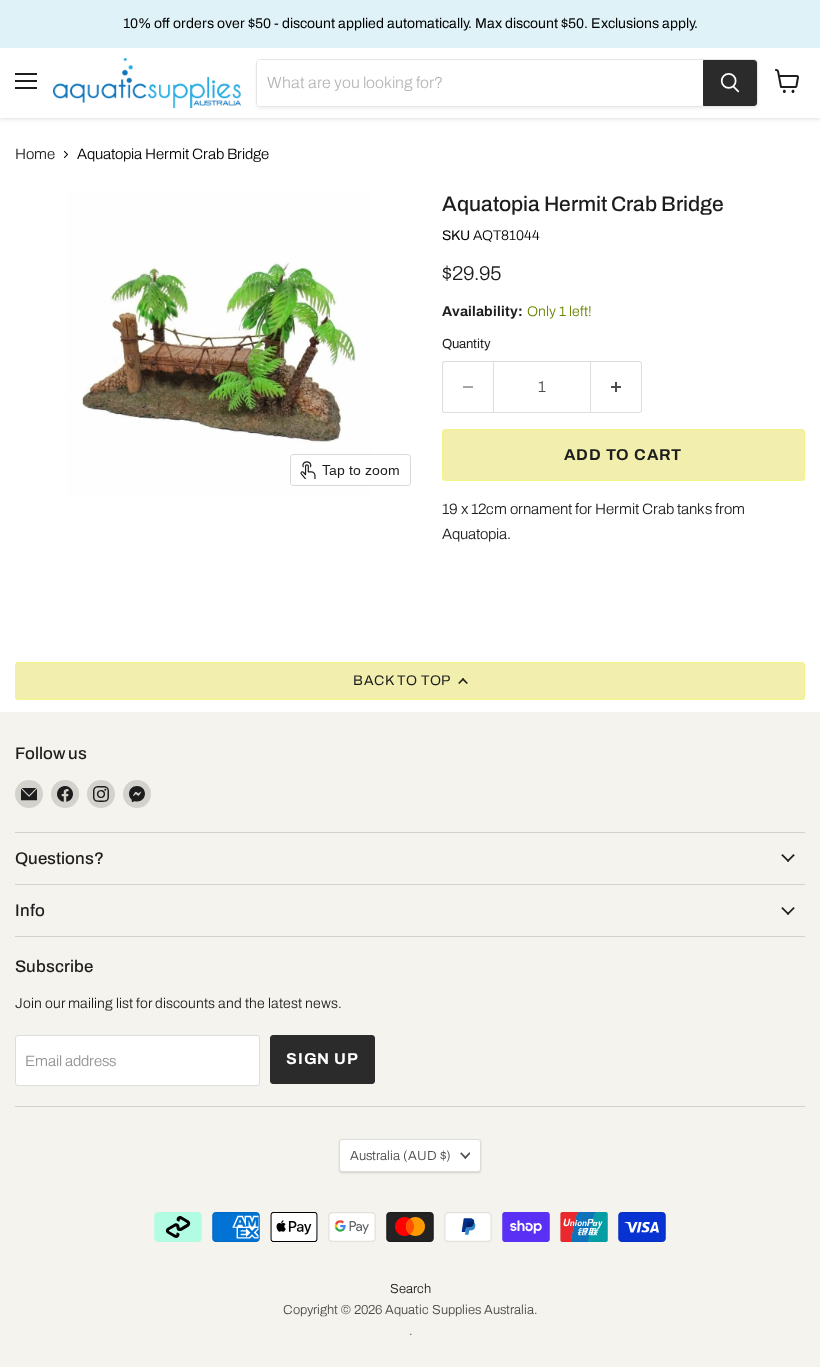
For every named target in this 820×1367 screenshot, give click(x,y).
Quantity (466, 343)
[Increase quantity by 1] (616, 387)
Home (35, 154)
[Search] (730, 83)
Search (410, 1289)
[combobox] (480, 83)
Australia (400, 1155)
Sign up (322, 1058)
